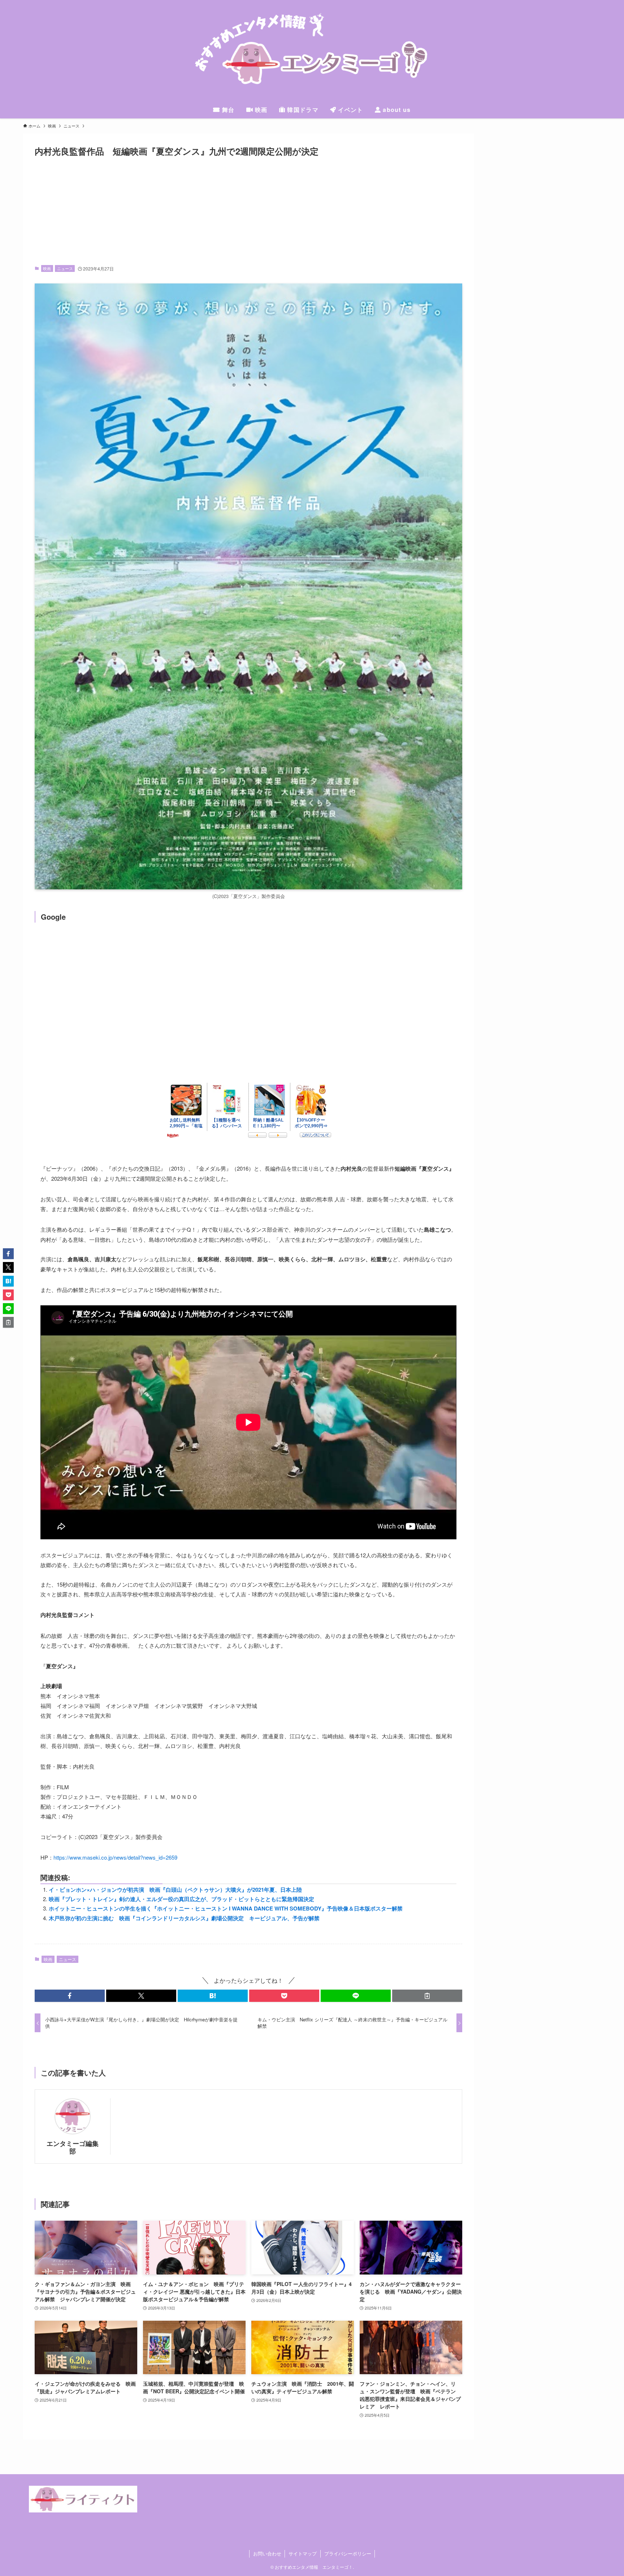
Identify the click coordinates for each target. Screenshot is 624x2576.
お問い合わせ (267, 2553)
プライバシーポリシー (348, 2553)
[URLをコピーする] (427, 1996)
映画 (47, 268)
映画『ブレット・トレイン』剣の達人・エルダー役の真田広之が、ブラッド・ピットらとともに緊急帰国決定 (181, 1899)
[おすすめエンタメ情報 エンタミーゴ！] (312, 52)
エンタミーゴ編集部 (73, 2147)
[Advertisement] (248, 211)
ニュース (65, 268)
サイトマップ (303, 2553)
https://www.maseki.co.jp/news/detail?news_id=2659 (115, 1857)
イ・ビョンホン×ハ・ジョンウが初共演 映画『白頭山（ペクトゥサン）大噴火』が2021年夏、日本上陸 (175, 1890)
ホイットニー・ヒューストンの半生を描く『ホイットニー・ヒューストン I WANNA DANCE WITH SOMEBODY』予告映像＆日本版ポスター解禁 (226, 1908)
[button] (70, 1996)
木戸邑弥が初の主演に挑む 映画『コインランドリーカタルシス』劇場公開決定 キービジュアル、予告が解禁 (184, 1918)
